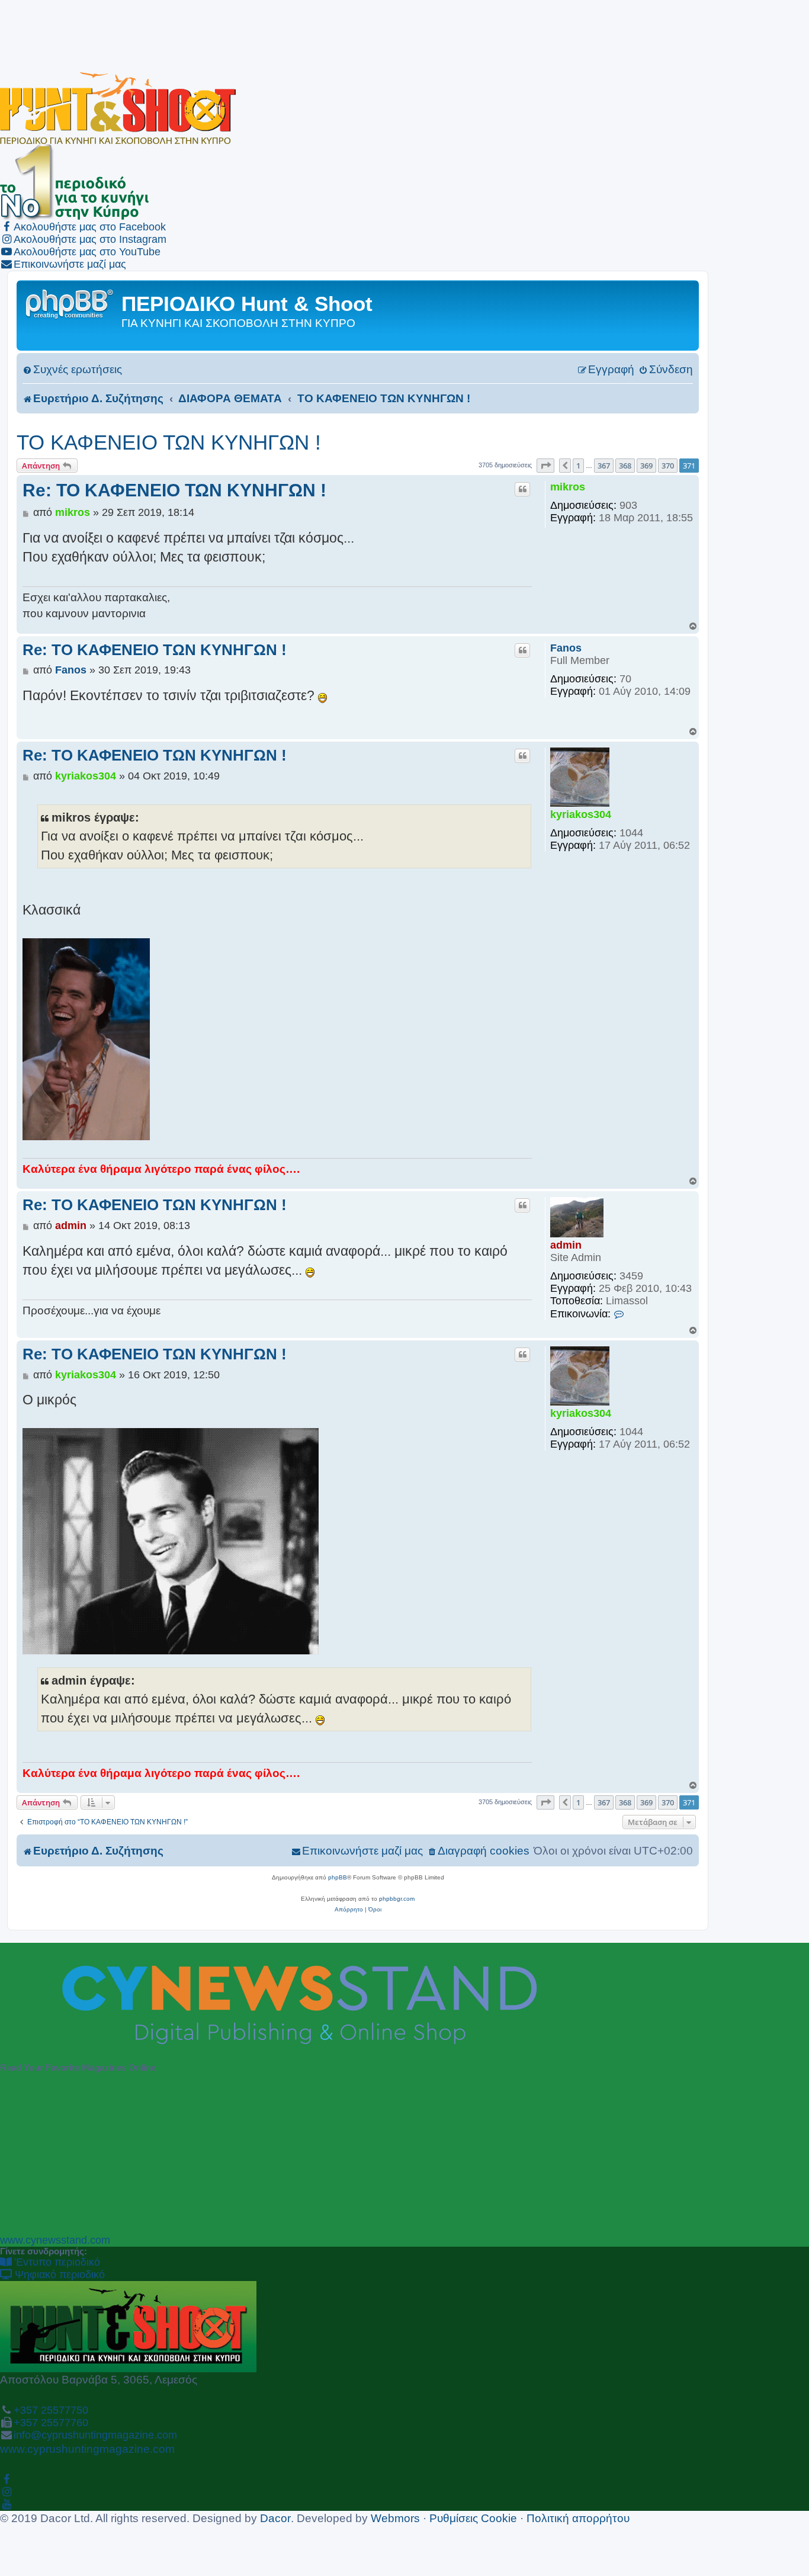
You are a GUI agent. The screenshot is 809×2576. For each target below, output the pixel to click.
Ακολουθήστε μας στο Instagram (90, 239)
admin (566, 1245)
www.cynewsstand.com (55, 2240)
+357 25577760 (51, 2423)
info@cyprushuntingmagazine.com (95, 2435)
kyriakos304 (581, 814)
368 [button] (625, 466)
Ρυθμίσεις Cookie (473, 2518)
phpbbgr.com (397, 1899)
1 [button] (578, 466)
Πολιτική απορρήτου (578, 2518)
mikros (568, 487)
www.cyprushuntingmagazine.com (87, 2449)
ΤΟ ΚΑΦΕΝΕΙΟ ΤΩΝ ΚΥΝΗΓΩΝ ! (169, 442)
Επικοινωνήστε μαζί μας (70, 264)
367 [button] (604, 466)
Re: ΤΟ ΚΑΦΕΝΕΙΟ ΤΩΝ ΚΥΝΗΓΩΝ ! (174, 490)
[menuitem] (72, 369)
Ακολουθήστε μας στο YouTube (87, 252)
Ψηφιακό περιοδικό (58, 2275)
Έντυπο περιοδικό (56, 2262)
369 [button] (646, 466)
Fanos (566, 648)
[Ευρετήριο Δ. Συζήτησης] (70, 303)
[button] (545, 466)
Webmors (395, 2518)
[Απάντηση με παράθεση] (522, 489)
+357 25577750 (51, 2410)
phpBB (338, 1877)
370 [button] (668, 466)
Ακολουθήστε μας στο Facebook (90, 227)
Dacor (275, 2518)
